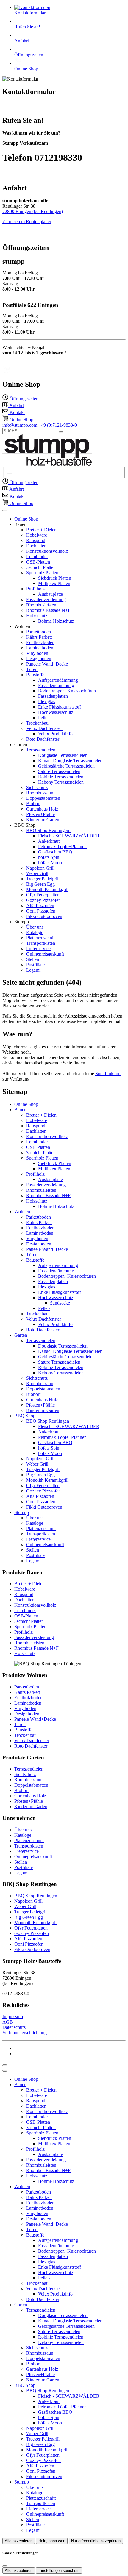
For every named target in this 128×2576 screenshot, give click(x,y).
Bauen (20, 1110)
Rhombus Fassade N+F (48, 610)
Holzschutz (37, 616)
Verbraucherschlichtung (25, 2033)
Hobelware (37, 535)
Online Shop (26, 519)
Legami (33, 970)
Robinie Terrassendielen (61, 777)
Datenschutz (14, 2027)
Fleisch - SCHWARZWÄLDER (69, 836)
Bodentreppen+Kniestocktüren (67, 691)
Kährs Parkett (39, 637)
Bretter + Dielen (41, 530)
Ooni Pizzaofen (41, 911)
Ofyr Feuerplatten (43, 895)
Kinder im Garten (43, 820)
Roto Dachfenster (43, 739)
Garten (21, 1335)
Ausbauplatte (50, 594)
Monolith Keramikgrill (47, 889)
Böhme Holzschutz (56, 621)
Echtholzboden (40, 642)
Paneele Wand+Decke (47, 664)
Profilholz (36, 589)
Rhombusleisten (41, 605)
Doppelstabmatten (43, 798)
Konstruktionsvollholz (47, 551)
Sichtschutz (37, 787)
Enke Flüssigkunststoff (60, 707)
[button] (5, 510)
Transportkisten (41, 943)
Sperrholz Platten (43, 573)
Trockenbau (37, 723)
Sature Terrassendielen (59, 771)
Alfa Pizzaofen (40, 906)
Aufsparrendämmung (58, 680)
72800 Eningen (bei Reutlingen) (33, 211)
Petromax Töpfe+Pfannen (62, 846)
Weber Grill (37, 873)
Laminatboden (40, 648)
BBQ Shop (25, 1416)
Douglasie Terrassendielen (63, 755)
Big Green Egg (40, 884)
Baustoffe (36, 675)
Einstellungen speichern (59, 2570)
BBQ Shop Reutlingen (48, 830)
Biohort (33, 804)
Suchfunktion (108, 1074)
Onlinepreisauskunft (45, 954)
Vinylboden (37, 653)
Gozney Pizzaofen (43, 900)
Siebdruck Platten (55, 578)
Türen (32, 669)
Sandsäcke (60, 1303)
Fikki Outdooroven (44, 916)
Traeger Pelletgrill (43, 879)
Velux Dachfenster (44, 728)
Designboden (39, 659)
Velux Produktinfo (55, 734)
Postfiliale (35, 965)
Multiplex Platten (54, 583)
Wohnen (22, 1212)
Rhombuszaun (40, 793)
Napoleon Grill (40, 868)
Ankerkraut (49, 841)
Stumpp (22, 1512)
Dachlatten (36, 546)
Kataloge (35, 932)
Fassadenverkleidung (46, 599)
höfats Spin (49, 857)
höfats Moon (50, 863)
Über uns (35, 927)
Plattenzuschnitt (41, 938)
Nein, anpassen (52, 2541)
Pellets (44, 718)
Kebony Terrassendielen (61, 782)
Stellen (33, 959)
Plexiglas (47, 702)
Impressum (13, 2016)
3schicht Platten (41, 567)
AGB (8, 2022)
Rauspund (36, 540)
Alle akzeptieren (19, 2541)
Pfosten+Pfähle (40, 814)
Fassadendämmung (56, 685)
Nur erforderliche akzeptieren (96, 2541)
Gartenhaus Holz (42, 809)
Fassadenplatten (53, 696)
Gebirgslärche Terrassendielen (66, 766)
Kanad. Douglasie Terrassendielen (70, 761)
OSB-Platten (38, 562)
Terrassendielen (41, 750)
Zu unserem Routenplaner (27, 222)
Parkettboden (39, 632)
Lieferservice (38, 949)
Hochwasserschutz (56, 712)
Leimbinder (37, 557)
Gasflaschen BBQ (55, 852)
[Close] (5, 2071)
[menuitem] (20, 399)
